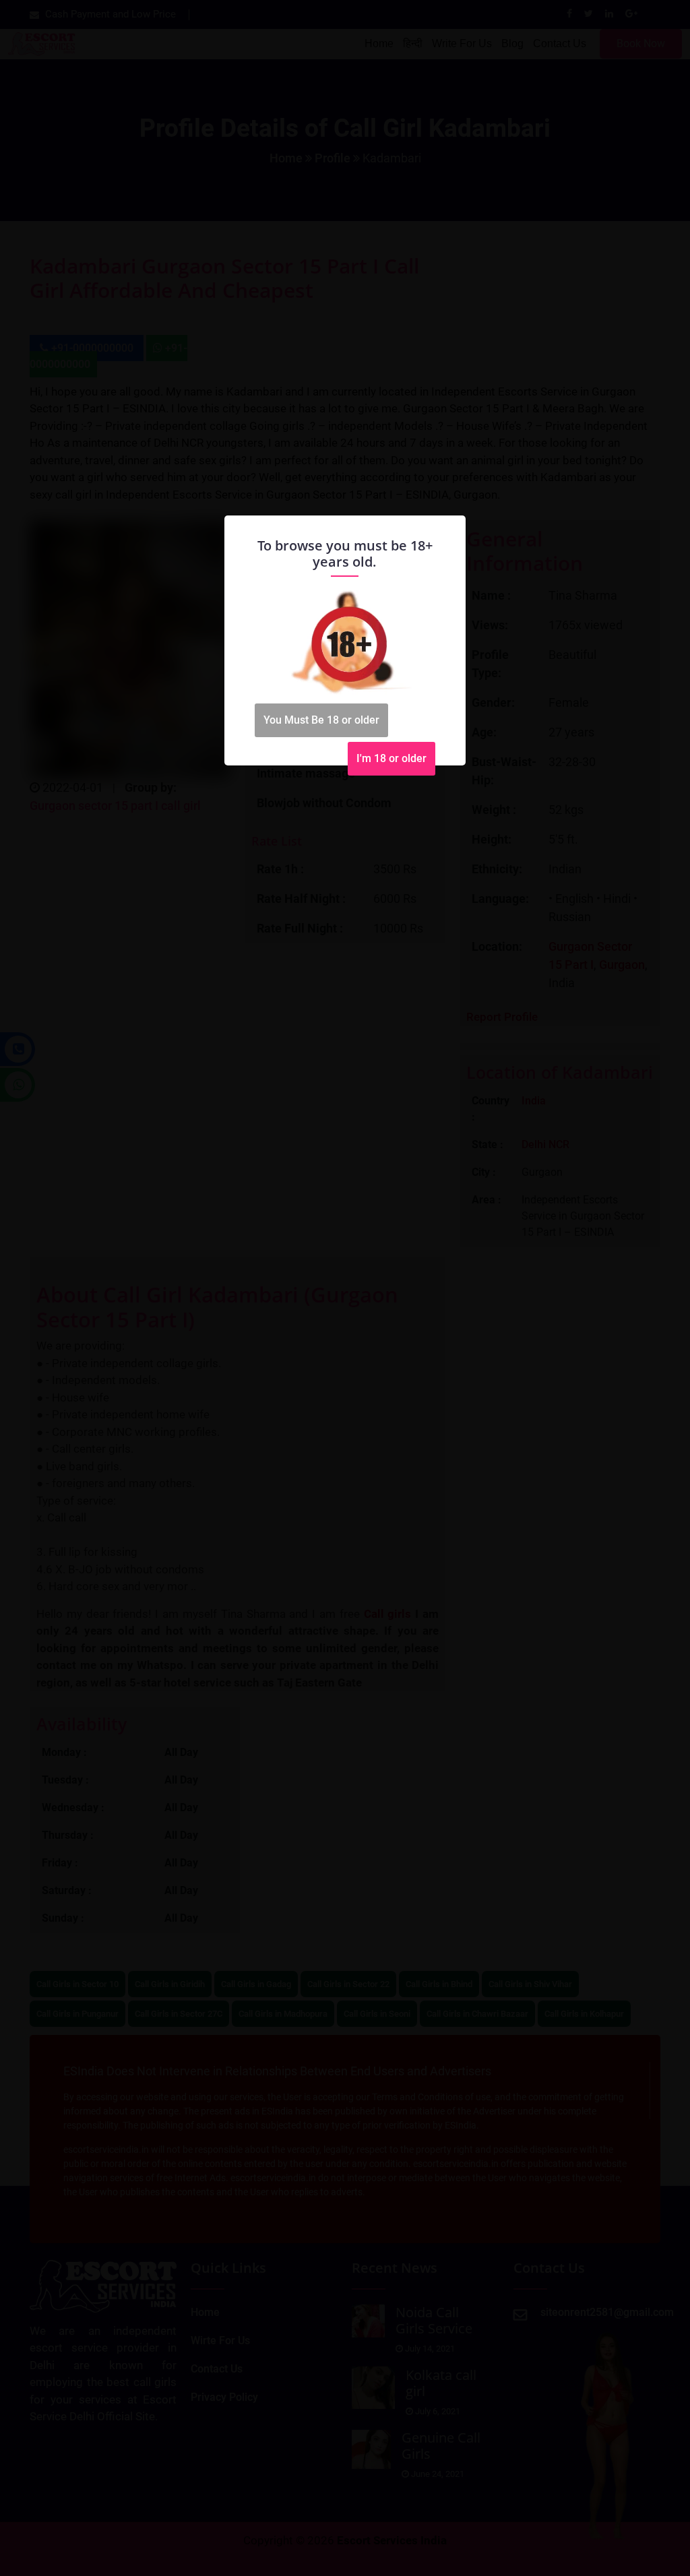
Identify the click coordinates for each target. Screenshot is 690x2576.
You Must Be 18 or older (321, 720)
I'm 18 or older (391, 758)
